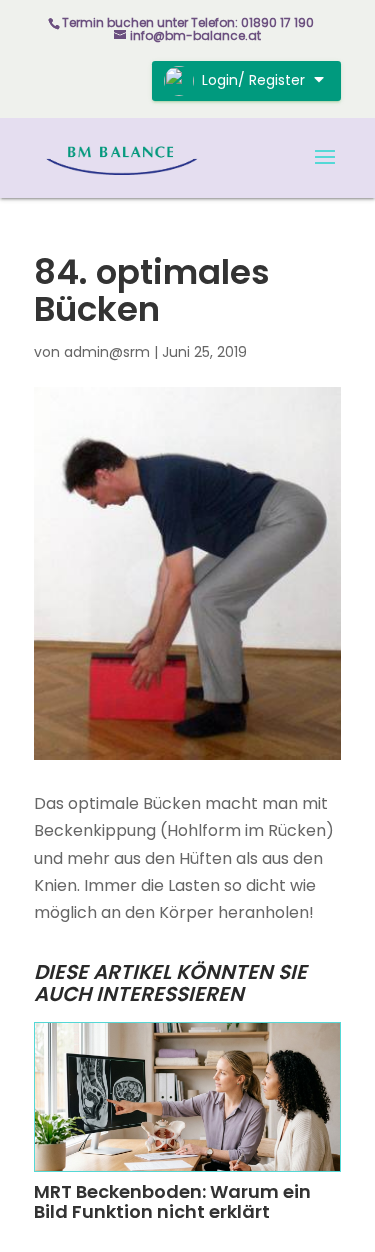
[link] (122, 156)
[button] (325, 170)
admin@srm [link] (107, 352)
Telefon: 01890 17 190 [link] (252, 22)
